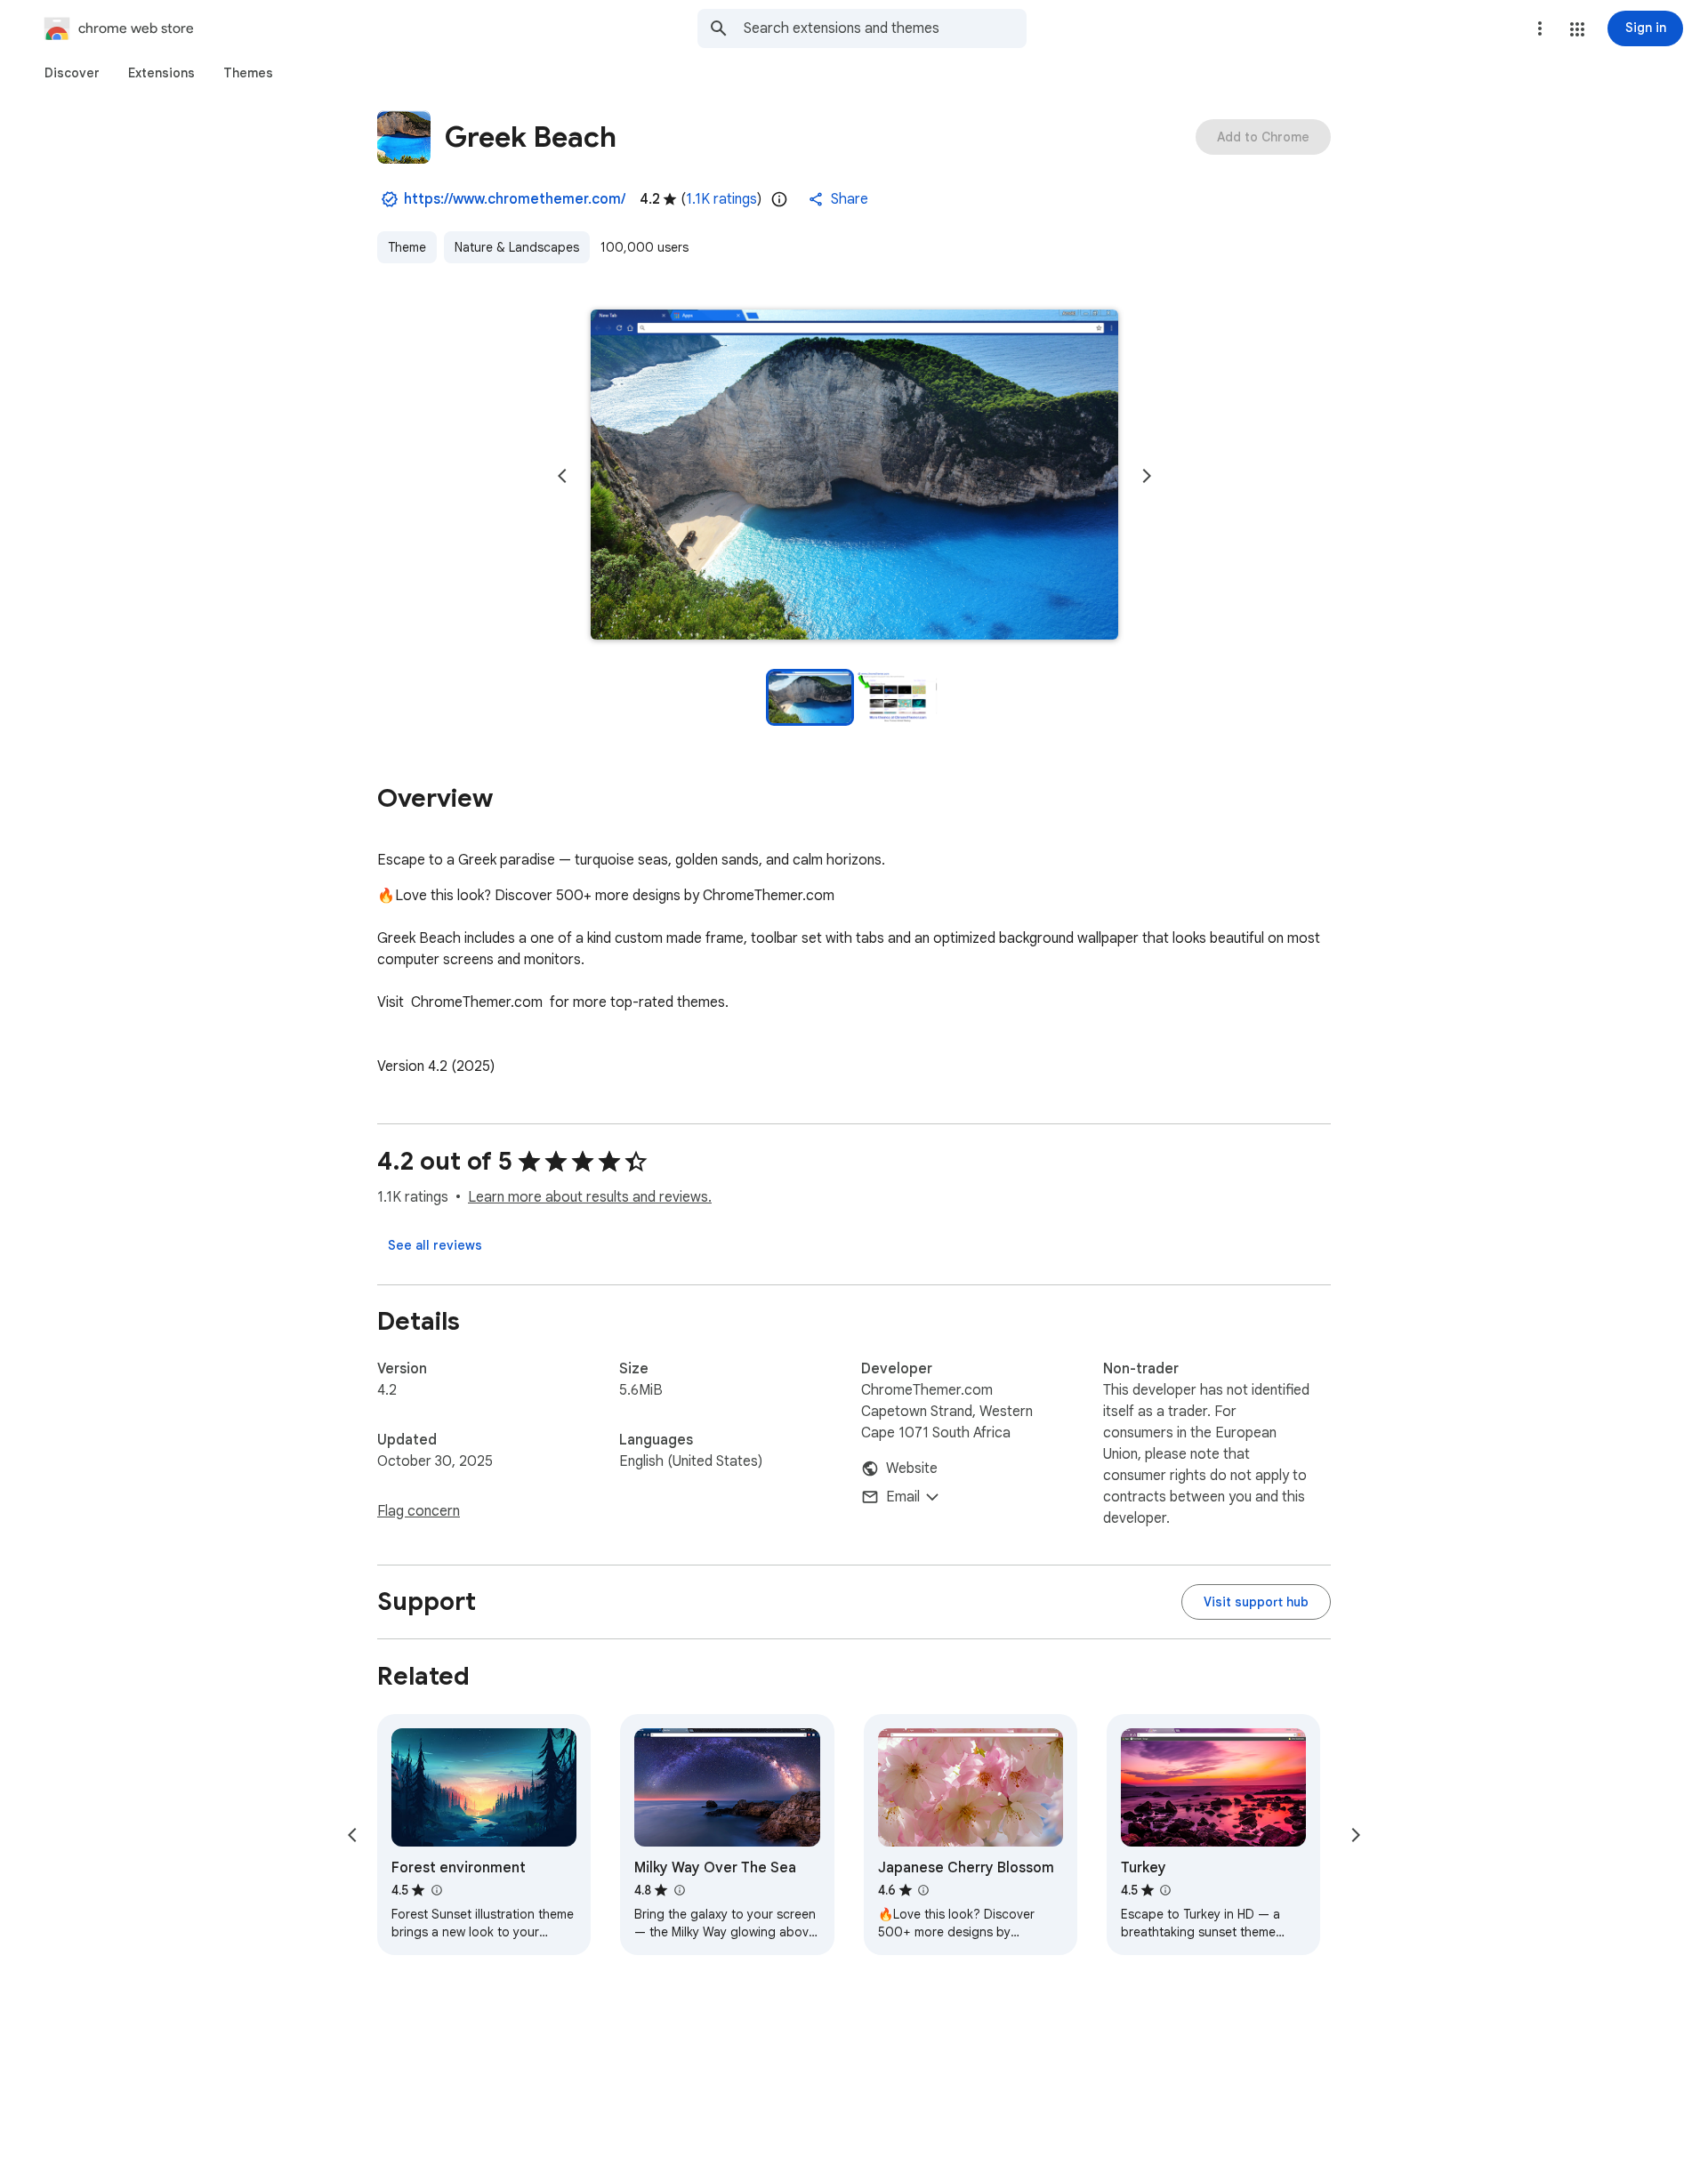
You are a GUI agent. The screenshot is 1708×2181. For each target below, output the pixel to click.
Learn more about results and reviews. (590, 1197)
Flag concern (419, 1511)
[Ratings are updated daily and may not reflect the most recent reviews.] (779, 199)
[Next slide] (1147, 476)
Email (903, 1497)
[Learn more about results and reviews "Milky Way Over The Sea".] (679, 1890)
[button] (1577, 29)
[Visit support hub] (1256, 1602)
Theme (407, 247)
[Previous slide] (562, 476)
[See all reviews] (435, 1245)
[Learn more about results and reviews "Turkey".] (1165, 1890)
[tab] (72, 73)
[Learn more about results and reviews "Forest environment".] (436, 1890)
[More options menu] (1540, 28)
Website (912, 1469)
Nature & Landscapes (517, 247)
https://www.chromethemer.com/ (515, 199)
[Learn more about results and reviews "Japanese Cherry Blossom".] (923, 1890)
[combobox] (885, 28)
